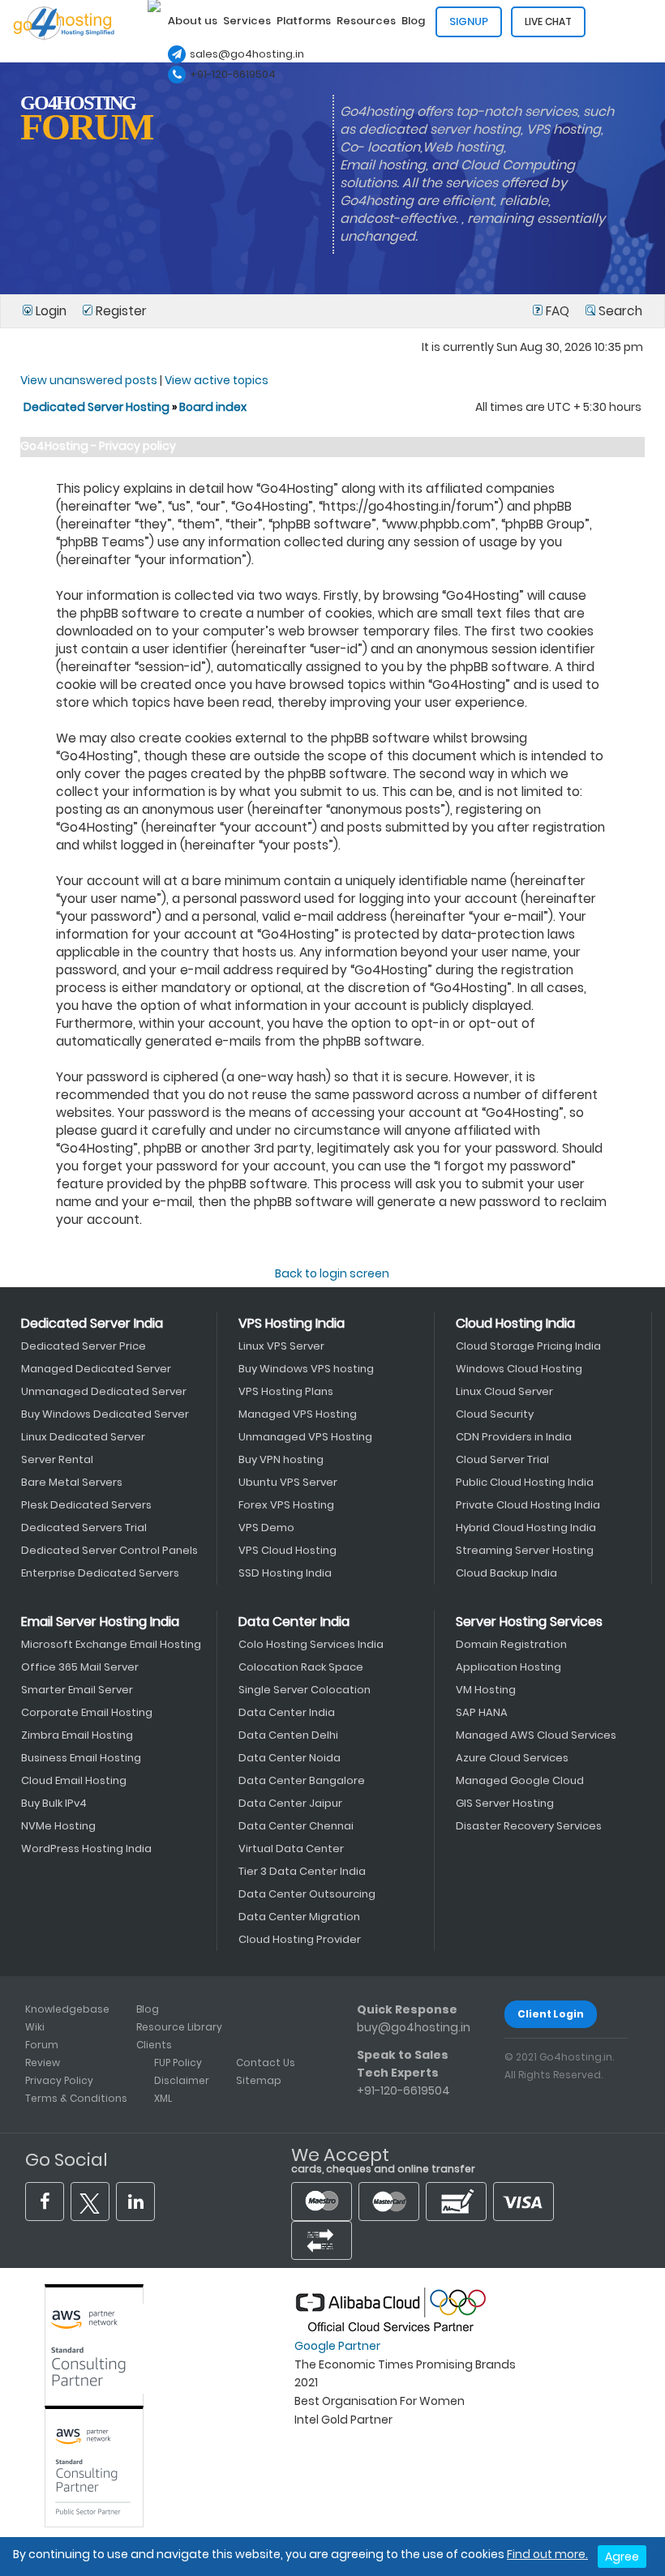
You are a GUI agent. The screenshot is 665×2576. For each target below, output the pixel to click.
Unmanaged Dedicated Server (104, 1391)
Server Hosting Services (529, 1622)
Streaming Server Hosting (525, 1550)
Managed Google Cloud (520, 1780)
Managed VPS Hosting (298, 1414)
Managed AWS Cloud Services (536, 1735)
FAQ (558, 311)
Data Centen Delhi (288, 1735)
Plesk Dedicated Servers (86, 1505)
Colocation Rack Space (301, 1667)
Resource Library (179, 2027)
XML (163, 2098)
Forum (42, 2045)
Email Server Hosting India (100, 1622)
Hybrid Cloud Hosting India (526, 1528)
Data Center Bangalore (302, 1780)
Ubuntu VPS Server (288, 1482)
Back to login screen (332, 1273)
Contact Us (266, 2063)
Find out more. (547, 2554)
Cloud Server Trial (502, 1459)
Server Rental (57, 1459)
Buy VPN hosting (281, 1459)
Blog (148, 2009)
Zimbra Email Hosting (77, 1735)
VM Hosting (486, 1690)
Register (120, 311)
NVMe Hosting (58, 1826)
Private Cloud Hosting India (528, 1505)
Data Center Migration (299, 1917)
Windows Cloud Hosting (519, 1369)
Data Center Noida (290, 1758)
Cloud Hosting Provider (300, 1939)
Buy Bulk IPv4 (54, 1803)
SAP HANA (482, 1712)
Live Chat (548, 21)
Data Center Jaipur (290, 1803)
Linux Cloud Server (504, 1391)
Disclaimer (182, 2080)
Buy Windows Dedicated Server (105, 1414)
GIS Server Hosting (505, 1803)
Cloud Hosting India (515, 1323)
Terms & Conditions (76, 2098)
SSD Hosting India (285, 1573)
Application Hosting (508, 1667)
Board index (213, 407)
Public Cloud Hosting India (525, 1482)
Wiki (35, 2027)
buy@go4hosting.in (414, 2027)
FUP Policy (178, 2063)
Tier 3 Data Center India (302, 1871)
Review (43, 2063)
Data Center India (294, 1622)
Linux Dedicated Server (83, 1437)
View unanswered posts (89, 380)
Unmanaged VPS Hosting (305, 1437)
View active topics (217, 380)
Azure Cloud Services (512, 1758)
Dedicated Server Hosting (98, 407)
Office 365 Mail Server (80, 1667)
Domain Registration (511, 1644)
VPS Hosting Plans (286, 1391)
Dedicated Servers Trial (84, 1528)
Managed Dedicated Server (96, 1369)
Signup (469, 21)
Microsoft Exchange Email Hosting (111, 1644)
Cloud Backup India (506, 1573)
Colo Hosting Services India (311, 1644)
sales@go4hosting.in (247, 54)
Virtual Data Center (291, 1849)
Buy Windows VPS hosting (306, 1369)
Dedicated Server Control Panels (109, 1550)
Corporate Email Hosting (87, 1712)
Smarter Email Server (77, 1690)
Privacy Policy (59, 2080)
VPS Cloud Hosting (287, 1550)
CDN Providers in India (514, 1437)
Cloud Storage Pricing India (528, 1346)
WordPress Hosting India (86, 1849)
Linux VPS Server (281, 1346)
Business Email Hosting (81, 1758)
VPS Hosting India (292, 1323)
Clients (154, 2045)
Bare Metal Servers (72, 1482)
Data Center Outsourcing (307, 1894)
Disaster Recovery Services (529, 1826)
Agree (622, 2557)
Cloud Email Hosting (74, 1780)
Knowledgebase (67, 2009)
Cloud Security (495, 1414)
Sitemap (259, 2080)
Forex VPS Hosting (286, 1505)
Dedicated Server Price (84, 1346)
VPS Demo (266, 1528)
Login (51, 311)
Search (619, 311)
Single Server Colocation (305, 1690)
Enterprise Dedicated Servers (100, 1573)
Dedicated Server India (92, 1323)
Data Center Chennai (296, 1826)
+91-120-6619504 (233, 74)
